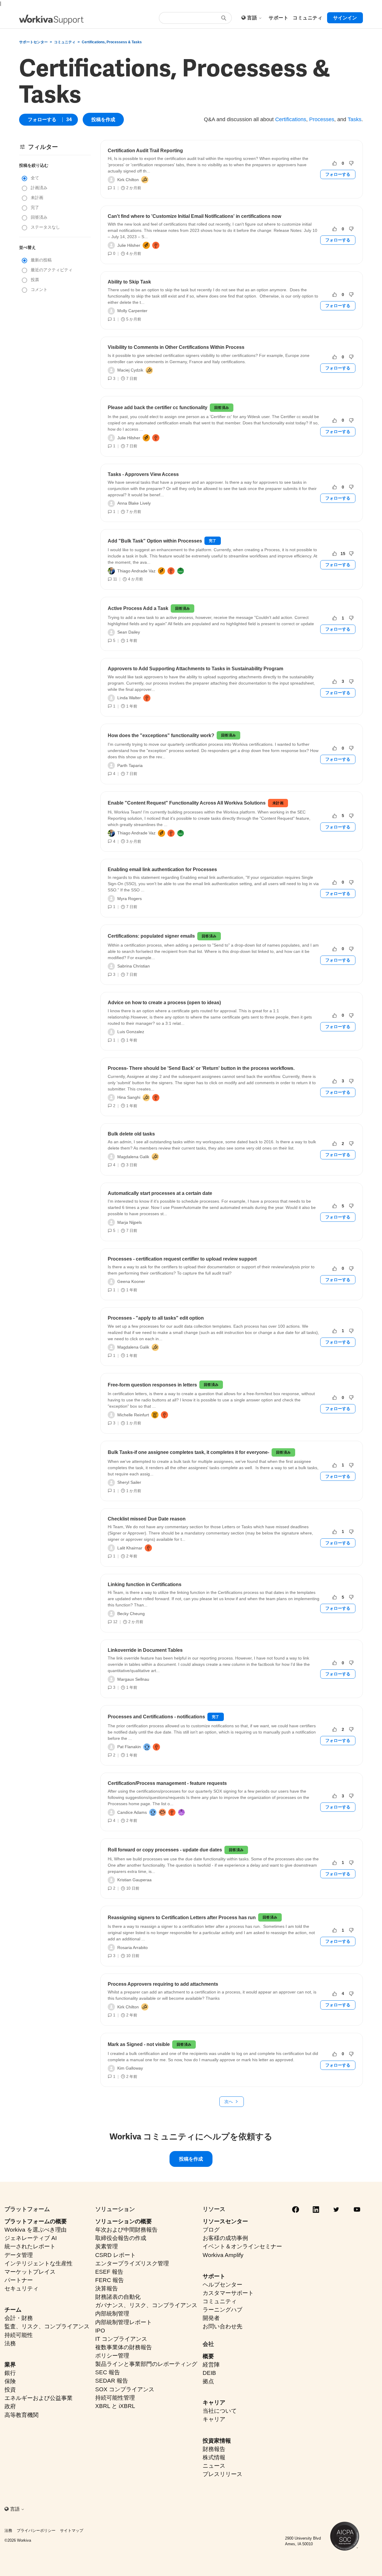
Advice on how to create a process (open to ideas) (164, 1003)
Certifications (291, 119)
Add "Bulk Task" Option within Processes (155, 541)
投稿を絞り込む (34, 165)
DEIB (209, 2373)
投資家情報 (217, 2441)
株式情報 (214, 2457)
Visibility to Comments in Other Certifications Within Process (176, 347)
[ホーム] (51, 20)
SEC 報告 (108, 2372)
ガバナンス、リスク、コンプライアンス (146, 2305)
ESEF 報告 (109, 2272)
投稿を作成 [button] (103, 120)
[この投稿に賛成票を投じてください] (335, 163)
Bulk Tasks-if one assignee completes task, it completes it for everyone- (188, 1452)
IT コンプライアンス (121, 2339)
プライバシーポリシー (36, 2530)
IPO (100, 2331)
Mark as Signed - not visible (139, 2044)
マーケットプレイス (30, 2272)
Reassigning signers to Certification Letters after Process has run (182, 1918)
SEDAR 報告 (112, 2381)
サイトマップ (72, 2530)
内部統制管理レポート (124, 2322)
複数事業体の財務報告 (124, 2347)
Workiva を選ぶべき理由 (36, 2230)
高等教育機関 (21, 2415)
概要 (208, 2356)
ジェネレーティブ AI (31, 2238)
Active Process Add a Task (138, 608)
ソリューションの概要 (124, 2221)
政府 (10, 2406)
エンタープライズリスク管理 (132, 2263)
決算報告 (107, 2288)
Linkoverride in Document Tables (145, 1650)
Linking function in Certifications (145, 1584)
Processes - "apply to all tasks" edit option (156, 1318)
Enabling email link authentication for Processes (162, 869)
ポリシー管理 (112, 2356)
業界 (10, 2365)
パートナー (19, 2280)
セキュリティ (21, 2288)
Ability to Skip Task (129, 282)
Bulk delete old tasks (131, 1134)
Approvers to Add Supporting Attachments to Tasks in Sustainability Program (195, 669)
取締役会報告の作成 (121, 2238)
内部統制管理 (112, 2314)
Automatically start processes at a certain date (160, 1193)
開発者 (211, 2318)
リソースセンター (225, 2221)
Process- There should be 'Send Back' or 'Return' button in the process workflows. (201, 1068)
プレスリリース (222, 2474)
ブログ (211, 2230)
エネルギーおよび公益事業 (38, 2398)
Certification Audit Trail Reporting (145, 151)
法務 (10, 2343)
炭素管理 (107, 2246)
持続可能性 (19, 2335)
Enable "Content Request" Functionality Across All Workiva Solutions (187, 803)
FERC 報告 (110, 2280)
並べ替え (27, 247)
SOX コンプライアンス (125, 2389)
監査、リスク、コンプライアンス (47, 2326)
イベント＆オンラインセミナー (242, 2246)
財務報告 (214, 2449)
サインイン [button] (345, 18)
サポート (214, 2276)
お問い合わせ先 (222, 2326)
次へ (229, 2102)
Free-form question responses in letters (152, 1385)
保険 (10, 2381)
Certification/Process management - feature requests (167, 1783)
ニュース (214, 2466)
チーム (13, 2310)
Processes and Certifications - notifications (156, 1717)
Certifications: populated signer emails (151, 936)
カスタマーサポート (228, 2293)
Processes (322, 119)
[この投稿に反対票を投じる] (351, 163)
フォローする (42, 120)
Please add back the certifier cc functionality (158, 407)
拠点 (208, 2381)
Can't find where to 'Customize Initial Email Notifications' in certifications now (194, 216)
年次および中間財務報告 (126, 2230)
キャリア (214, 2402)
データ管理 (19, 2255)
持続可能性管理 (115, 2398)
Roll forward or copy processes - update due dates (165, 1850)
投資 (10, 2390)
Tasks (355, 119)
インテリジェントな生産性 (38, 2263)
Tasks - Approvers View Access (143, 474)
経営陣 (211, 2365)
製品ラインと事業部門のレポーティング (146, 2364)
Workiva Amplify (223, 2255)
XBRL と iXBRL (115, 2406)
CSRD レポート (115, 2255)
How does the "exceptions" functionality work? (161, 735)
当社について (220, 2411)
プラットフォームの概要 (36, 2221)
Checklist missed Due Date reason (147, 1519)
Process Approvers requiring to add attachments (163, 1984)
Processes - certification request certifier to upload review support (182, 1259)
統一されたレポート (30, 2246)
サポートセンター (33, 42)
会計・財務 (19, 2318)
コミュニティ (65, 42)
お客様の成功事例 (225, 2238)
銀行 (10, 2373)
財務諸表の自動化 (118, 2297)
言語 (253, 18)
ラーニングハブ (222, 2310)
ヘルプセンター (222, 2285)
